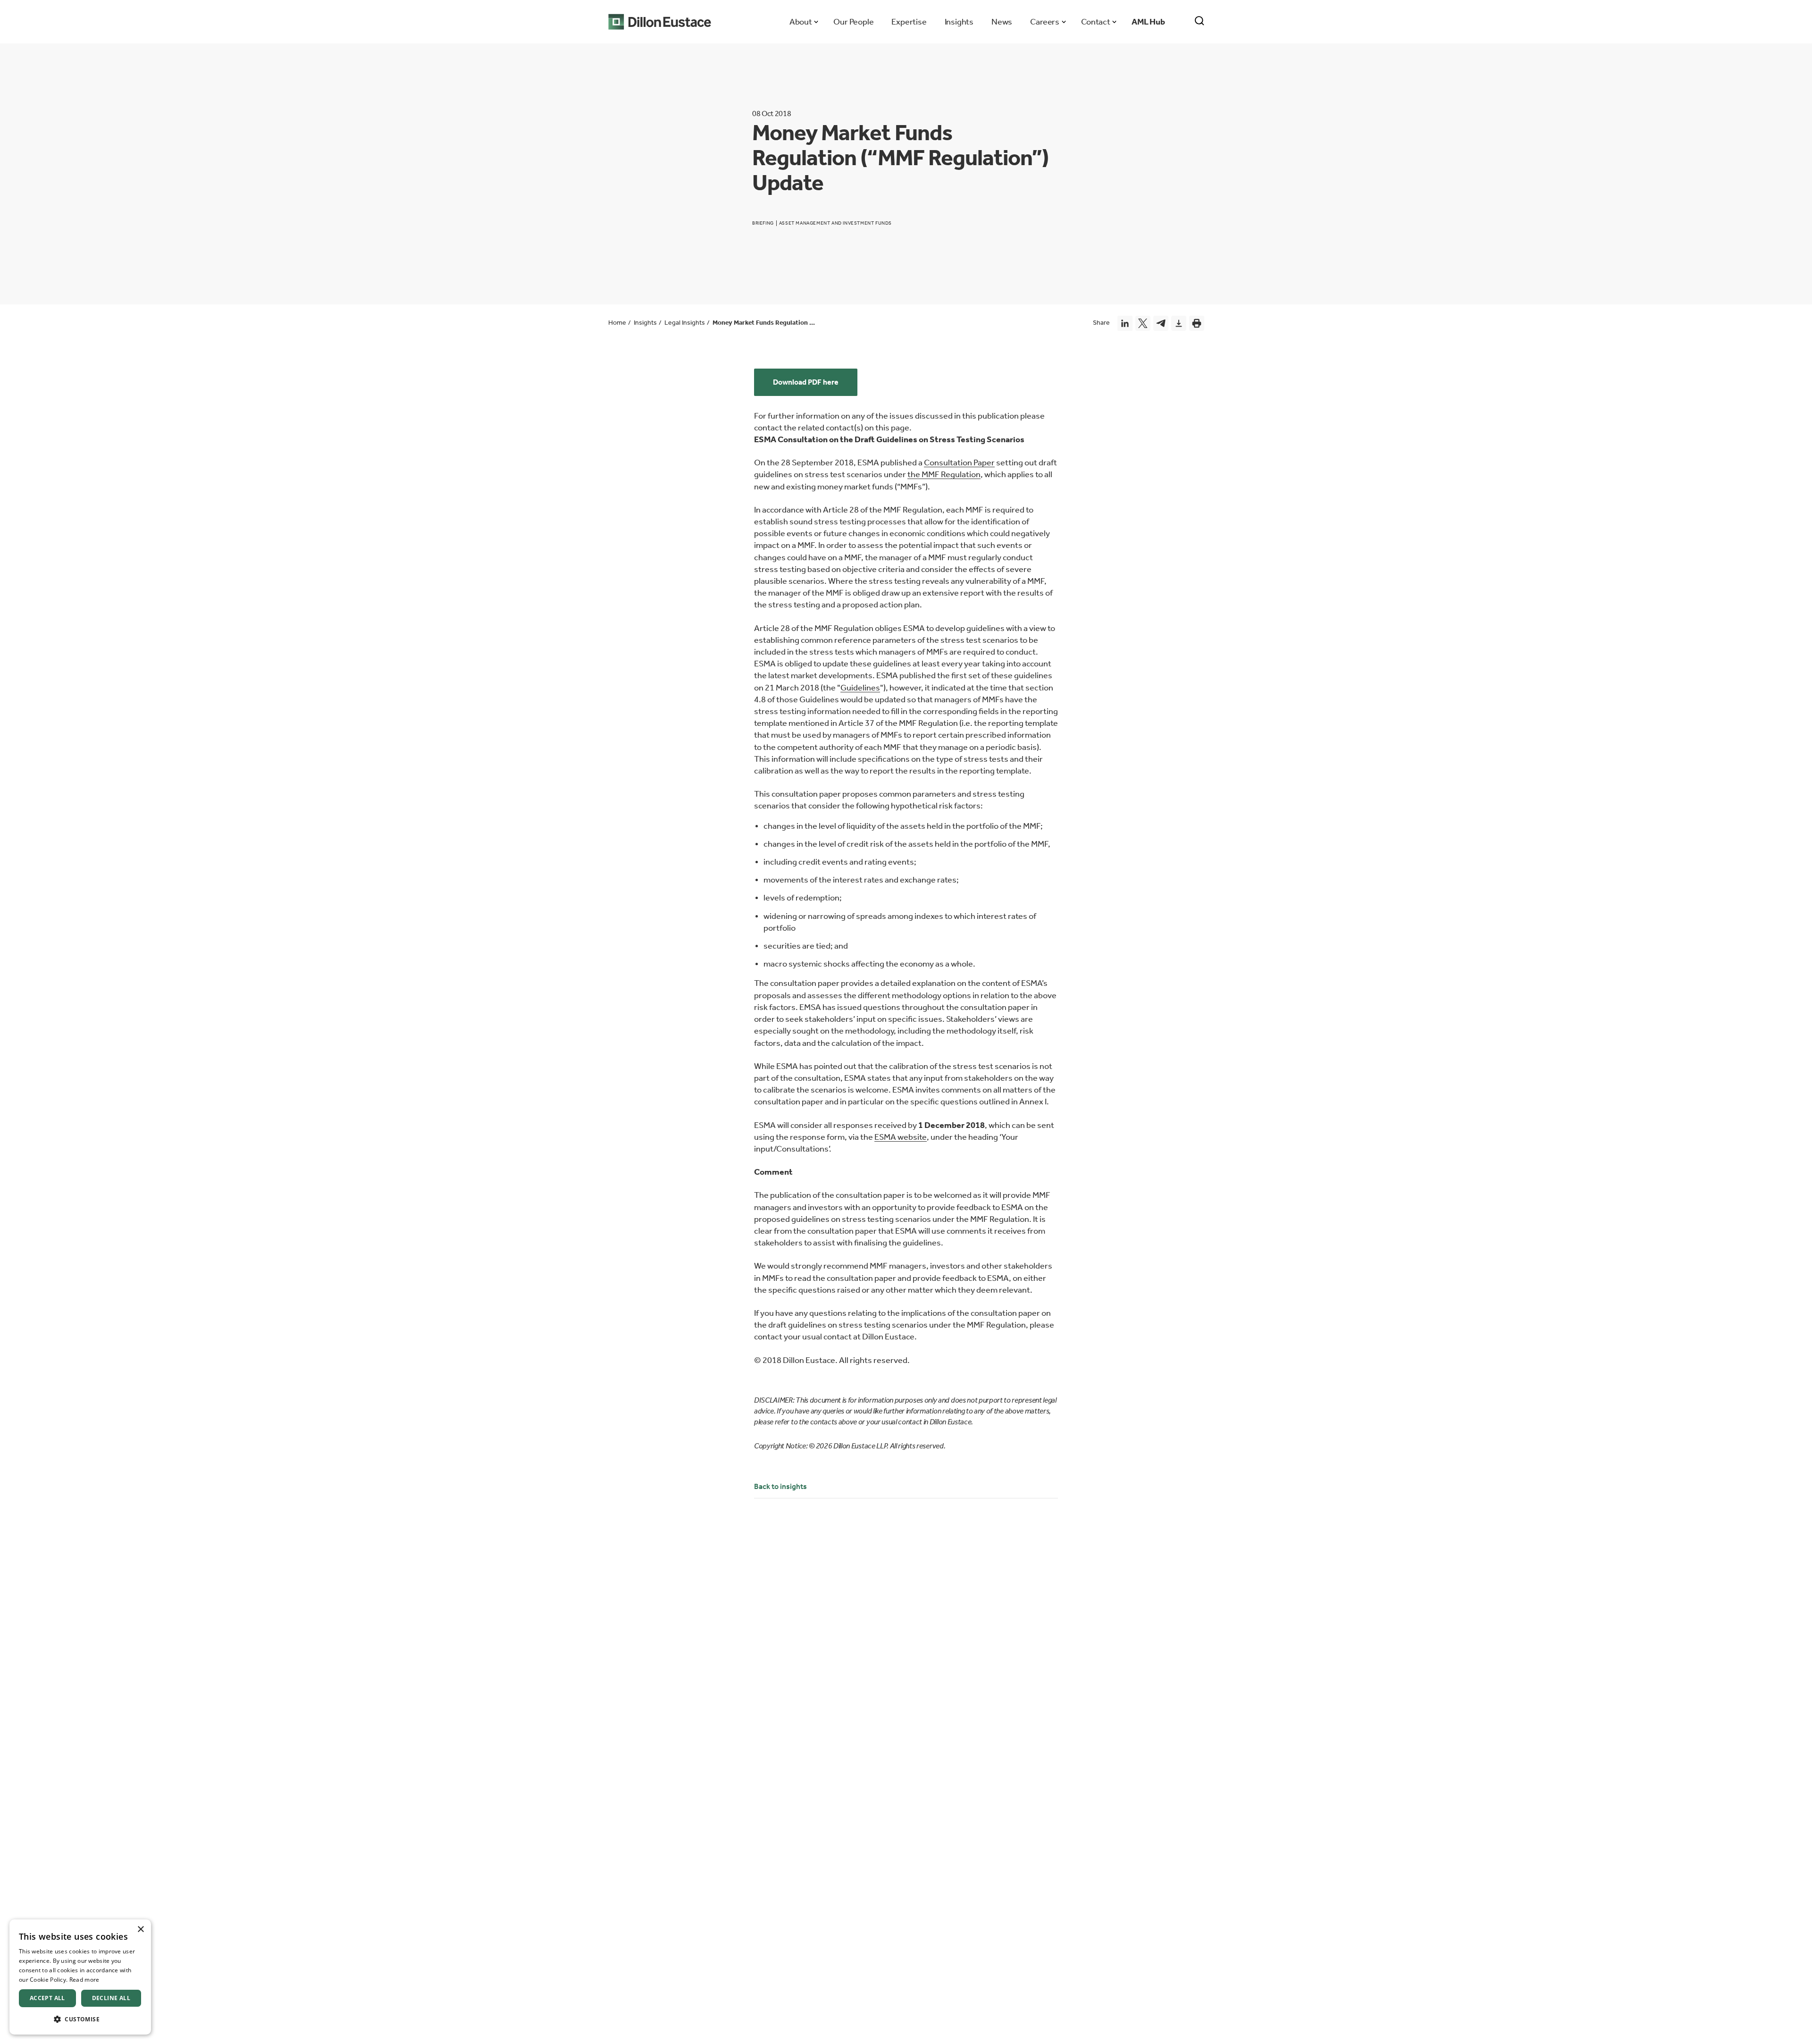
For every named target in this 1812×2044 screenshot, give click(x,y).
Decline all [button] (111, 1998)
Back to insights (780, 1486)
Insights (959, 22)
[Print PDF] (1197, 323)
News (1002, 22)
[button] (80, 2019)
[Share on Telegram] (1161, 323)
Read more (84, 1980)
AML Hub (1148, 22)
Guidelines (860, 688)
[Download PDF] (1179, 323)
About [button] (801, 22)
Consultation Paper (959, 463)
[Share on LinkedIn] (1125, 323)
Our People (853, 22)
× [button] (140, 1930)
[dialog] (80, 1977)
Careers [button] (1044, 22)
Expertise (909, 22)
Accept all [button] (47, 1998)
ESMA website (901, 1137)
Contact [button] (1095, 22)
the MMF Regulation (944, 474)
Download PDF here (806, 382)
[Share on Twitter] (1143, 323)
